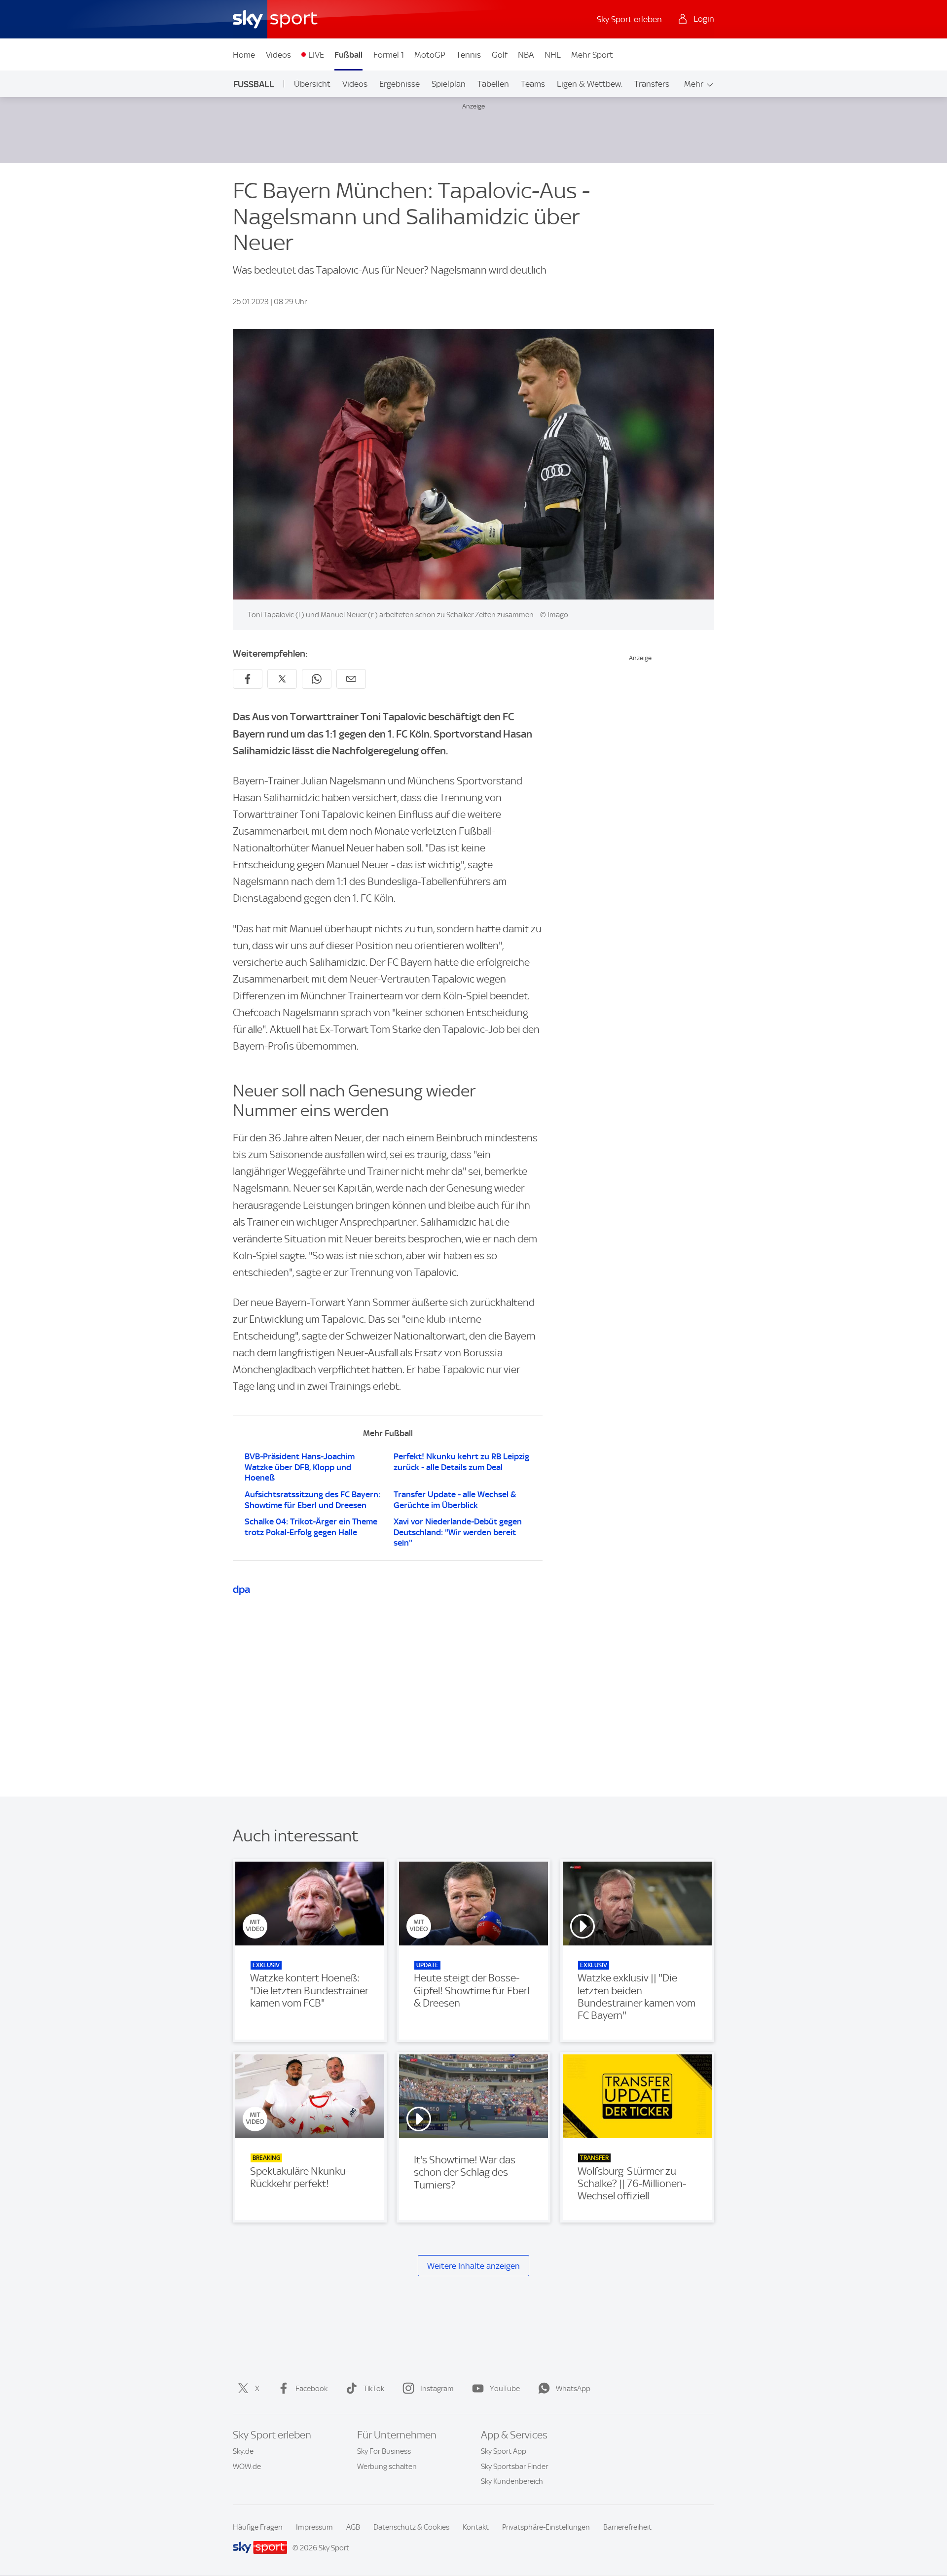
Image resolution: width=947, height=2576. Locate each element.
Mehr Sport (592, 55)
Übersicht (312, 84)
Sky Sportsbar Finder (514, 2467)
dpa (241, 1589)
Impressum (314, 2527)
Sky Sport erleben (629, 19)
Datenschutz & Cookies (411, 2527)
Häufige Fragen (258, 2527)
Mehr (694, 84)
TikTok (374, 2389)
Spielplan (449, 84)
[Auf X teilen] (282, 679)
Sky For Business (384, 2451)
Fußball (348, 55)
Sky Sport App (504, 2451)
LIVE (316, 55)
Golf (500, 55)
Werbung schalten (387, 2467)
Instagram (437, 2389)
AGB (353, 2527)
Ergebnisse (400, 84)
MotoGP (430, 55)
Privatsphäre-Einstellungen (546, 2527)
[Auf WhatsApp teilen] (317, 679)
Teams (533, 84)
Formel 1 (389, 55)
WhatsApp (573, 2389)
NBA (526, 55)
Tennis (469, 55)
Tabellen (493, 84)
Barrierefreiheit (627, 2527)
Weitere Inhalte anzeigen (473, 2266)
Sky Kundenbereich (512, 2481)
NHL (553, 55)
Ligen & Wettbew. (590, 84)
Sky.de (243, 2451)
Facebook (311, 2389)
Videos (278, 55)
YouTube (505, 2389)
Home (244, 55)
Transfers (652, 84)
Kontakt (476, 2527)
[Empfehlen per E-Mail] (351, 679)
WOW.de (247, 2467)
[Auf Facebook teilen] (248, 679)
